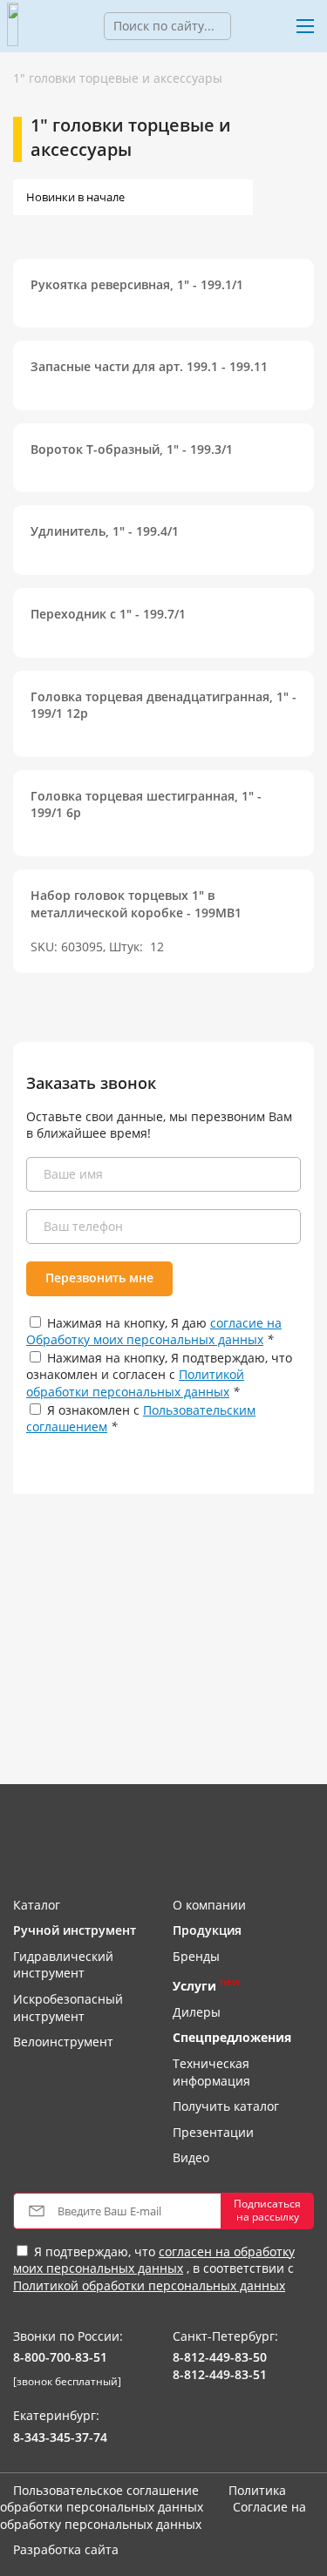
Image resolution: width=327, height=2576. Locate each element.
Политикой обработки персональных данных (135, 1383)
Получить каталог (226, 2106)
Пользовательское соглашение (106, 2490)
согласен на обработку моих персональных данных (154, 2260)
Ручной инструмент (75, 1930)
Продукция (207, 1930)
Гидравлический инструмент (63, 1965)
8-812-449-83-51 (220, 2374)
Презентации (213, 2132)
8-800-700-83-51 (60, 2357)
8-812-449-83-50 (220, 2357)
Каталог (37, 1905)
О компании (209, 1905)
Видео (191, 2157)
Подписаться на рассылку (267, 2210)
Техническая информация (211, 2072)
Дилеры (197, 2012)
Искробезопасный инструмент (68, 2008)
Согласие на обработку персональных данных (153, 2515)
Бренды (196, 1956)
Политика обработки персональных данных (143, 2499)
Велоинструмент (63, 2042)
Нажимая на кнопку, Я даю (154, 1332)
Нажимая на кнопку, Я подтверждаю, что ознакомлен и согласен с (159, 1375)
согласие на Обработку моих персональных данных (154, 1332)
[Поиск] (244, 26)
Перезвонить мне (99, 1278)
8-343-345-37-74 (60, 2437)
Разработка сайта (66, 2549)
